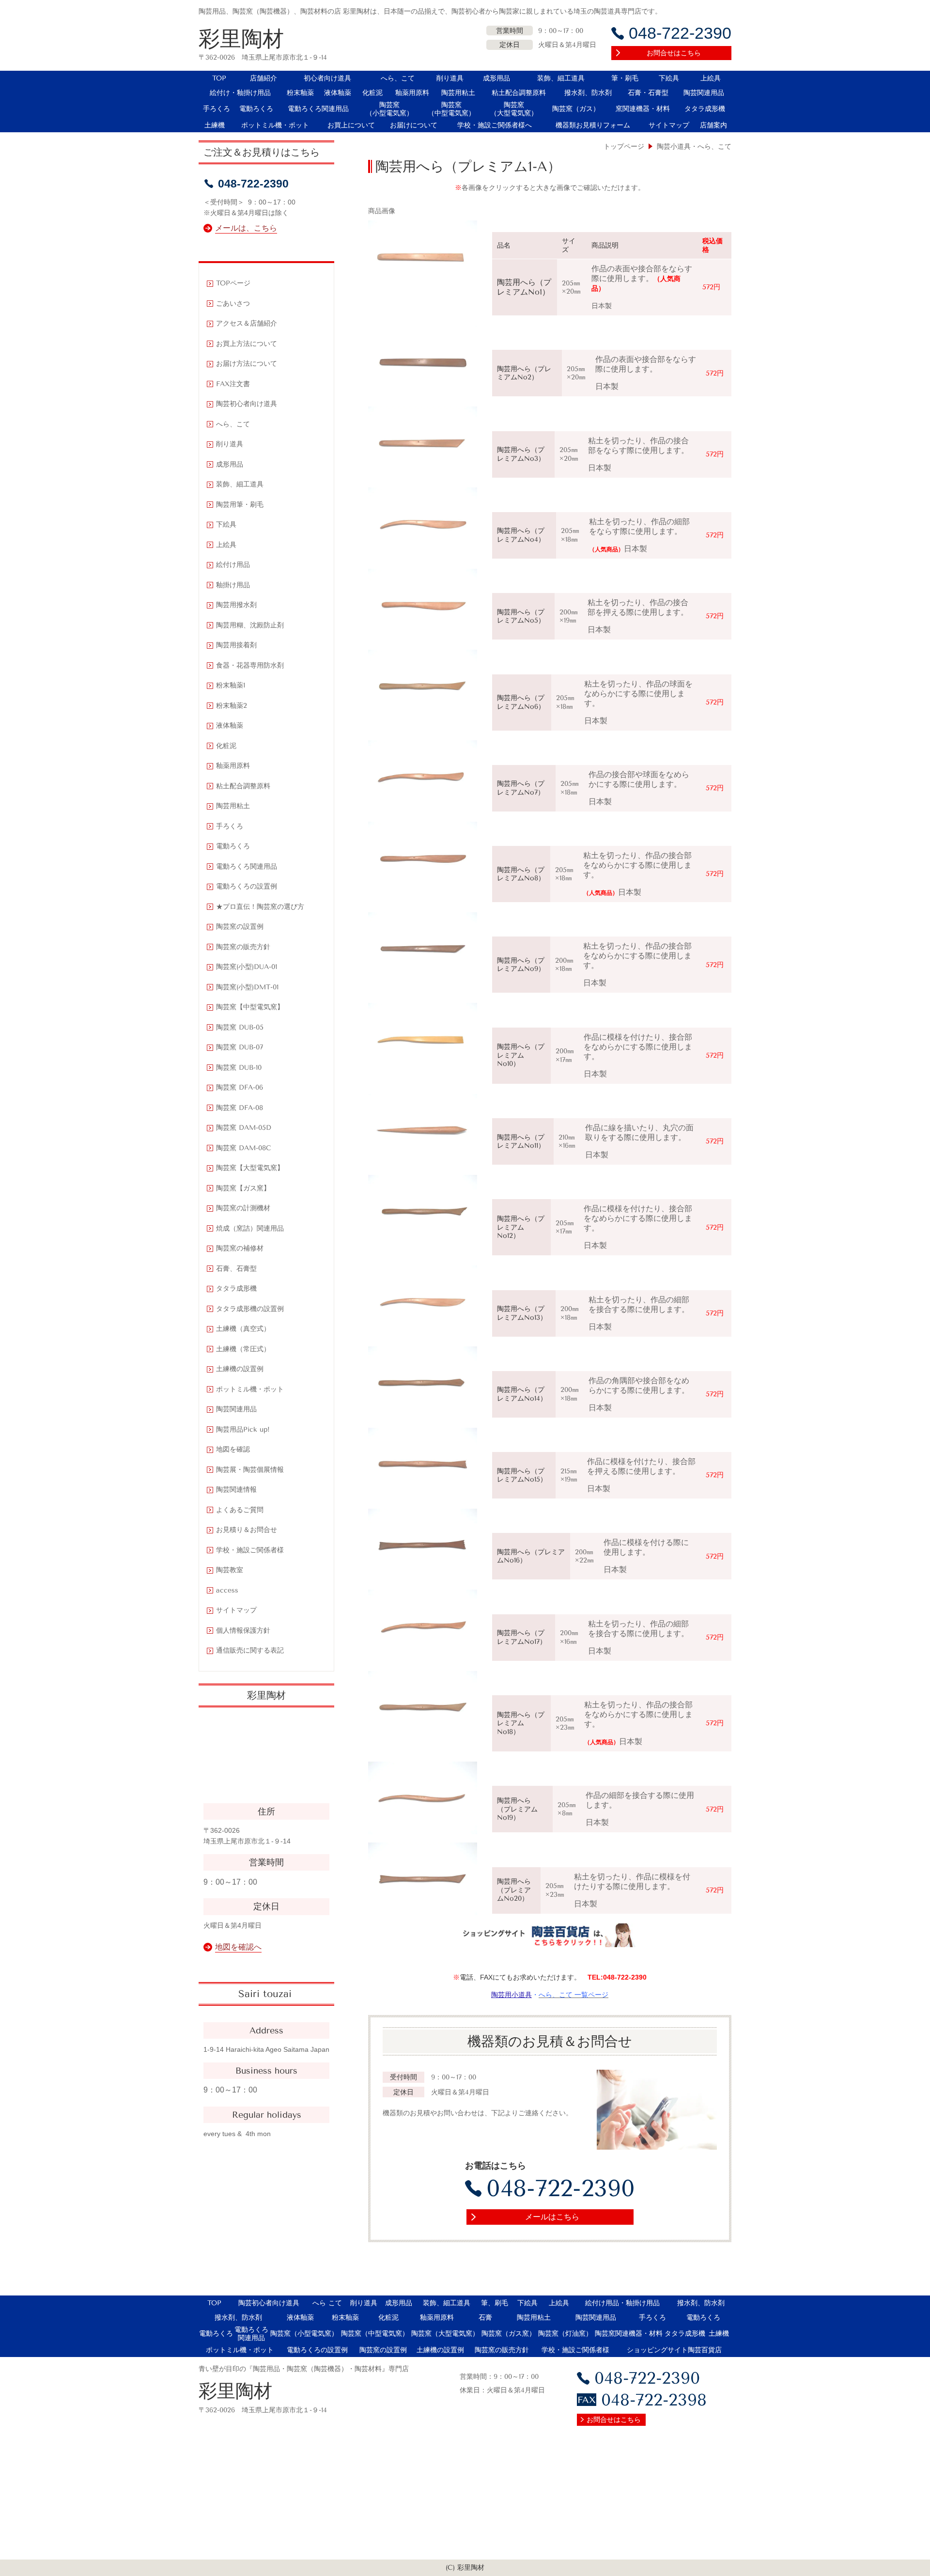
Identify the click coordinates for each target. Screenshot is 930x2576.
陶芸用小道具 (511, 1995)
